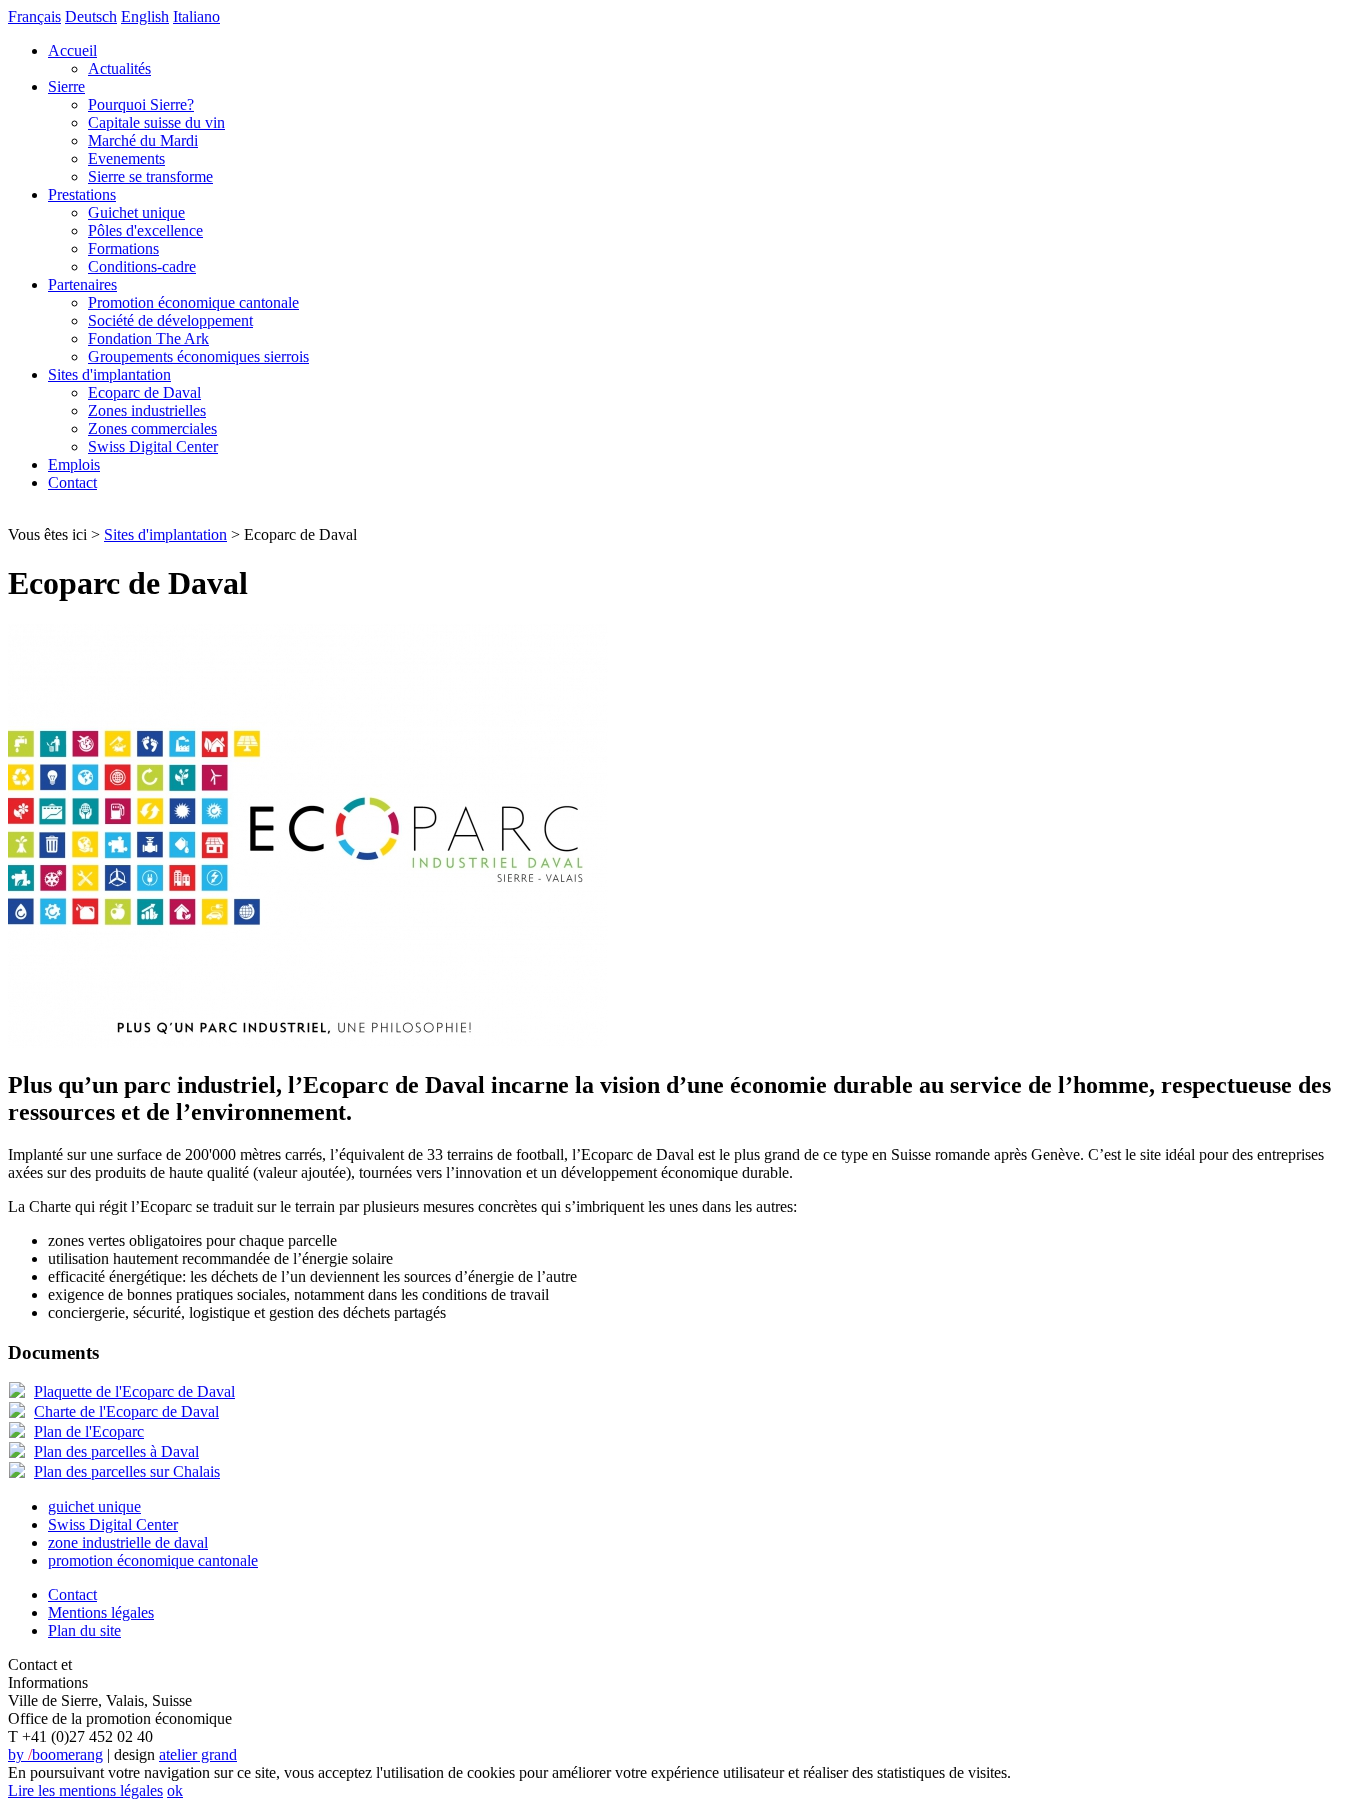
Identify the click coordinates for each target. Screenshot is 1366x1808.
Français (34, 16)
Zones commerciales (152, 428)
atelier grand (198, 1754)
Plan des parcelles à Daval (116, 1451)
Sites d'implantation (109, 374)
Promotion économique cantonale (193, 302)
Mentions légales (101, 1612)
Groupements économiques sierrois (198, 356)
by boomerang (55, 1754)
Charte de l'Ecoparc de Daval (126, 1411)
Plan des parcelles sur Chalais (127, 1471)
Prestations (82, 194)
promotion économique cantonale (153, 1560)
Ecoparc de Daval (144, 392)
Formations (123, 248)
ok (175, 1790)
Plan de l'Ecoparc (89, 1431)
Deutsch (91, 16)
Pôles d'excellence (145, 230)
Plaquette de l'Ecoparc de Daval (134, 1391)
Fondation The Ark (148, 338)
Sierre (66, 86)
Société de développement (170, 320)
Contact (72, 482)
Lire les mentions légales (85, 1790)
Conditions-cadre (142, 266)
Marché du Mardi (143, 140)
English (145, 16)
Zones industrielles (147, 410)
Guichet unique (136, 212)
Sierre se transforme (150, 176)
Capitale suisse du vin (156, 122)
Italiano (196, 16)
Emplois (74, 464)
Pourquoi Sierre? (141, 104)
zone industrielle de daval (128, 1542)
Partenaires (82, 284)
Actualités (119, 68)
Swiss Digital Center (153, 446)
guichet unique (94, 1506)
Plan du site (84, 1630)
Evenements (126, 158)
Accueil (72, 50)
